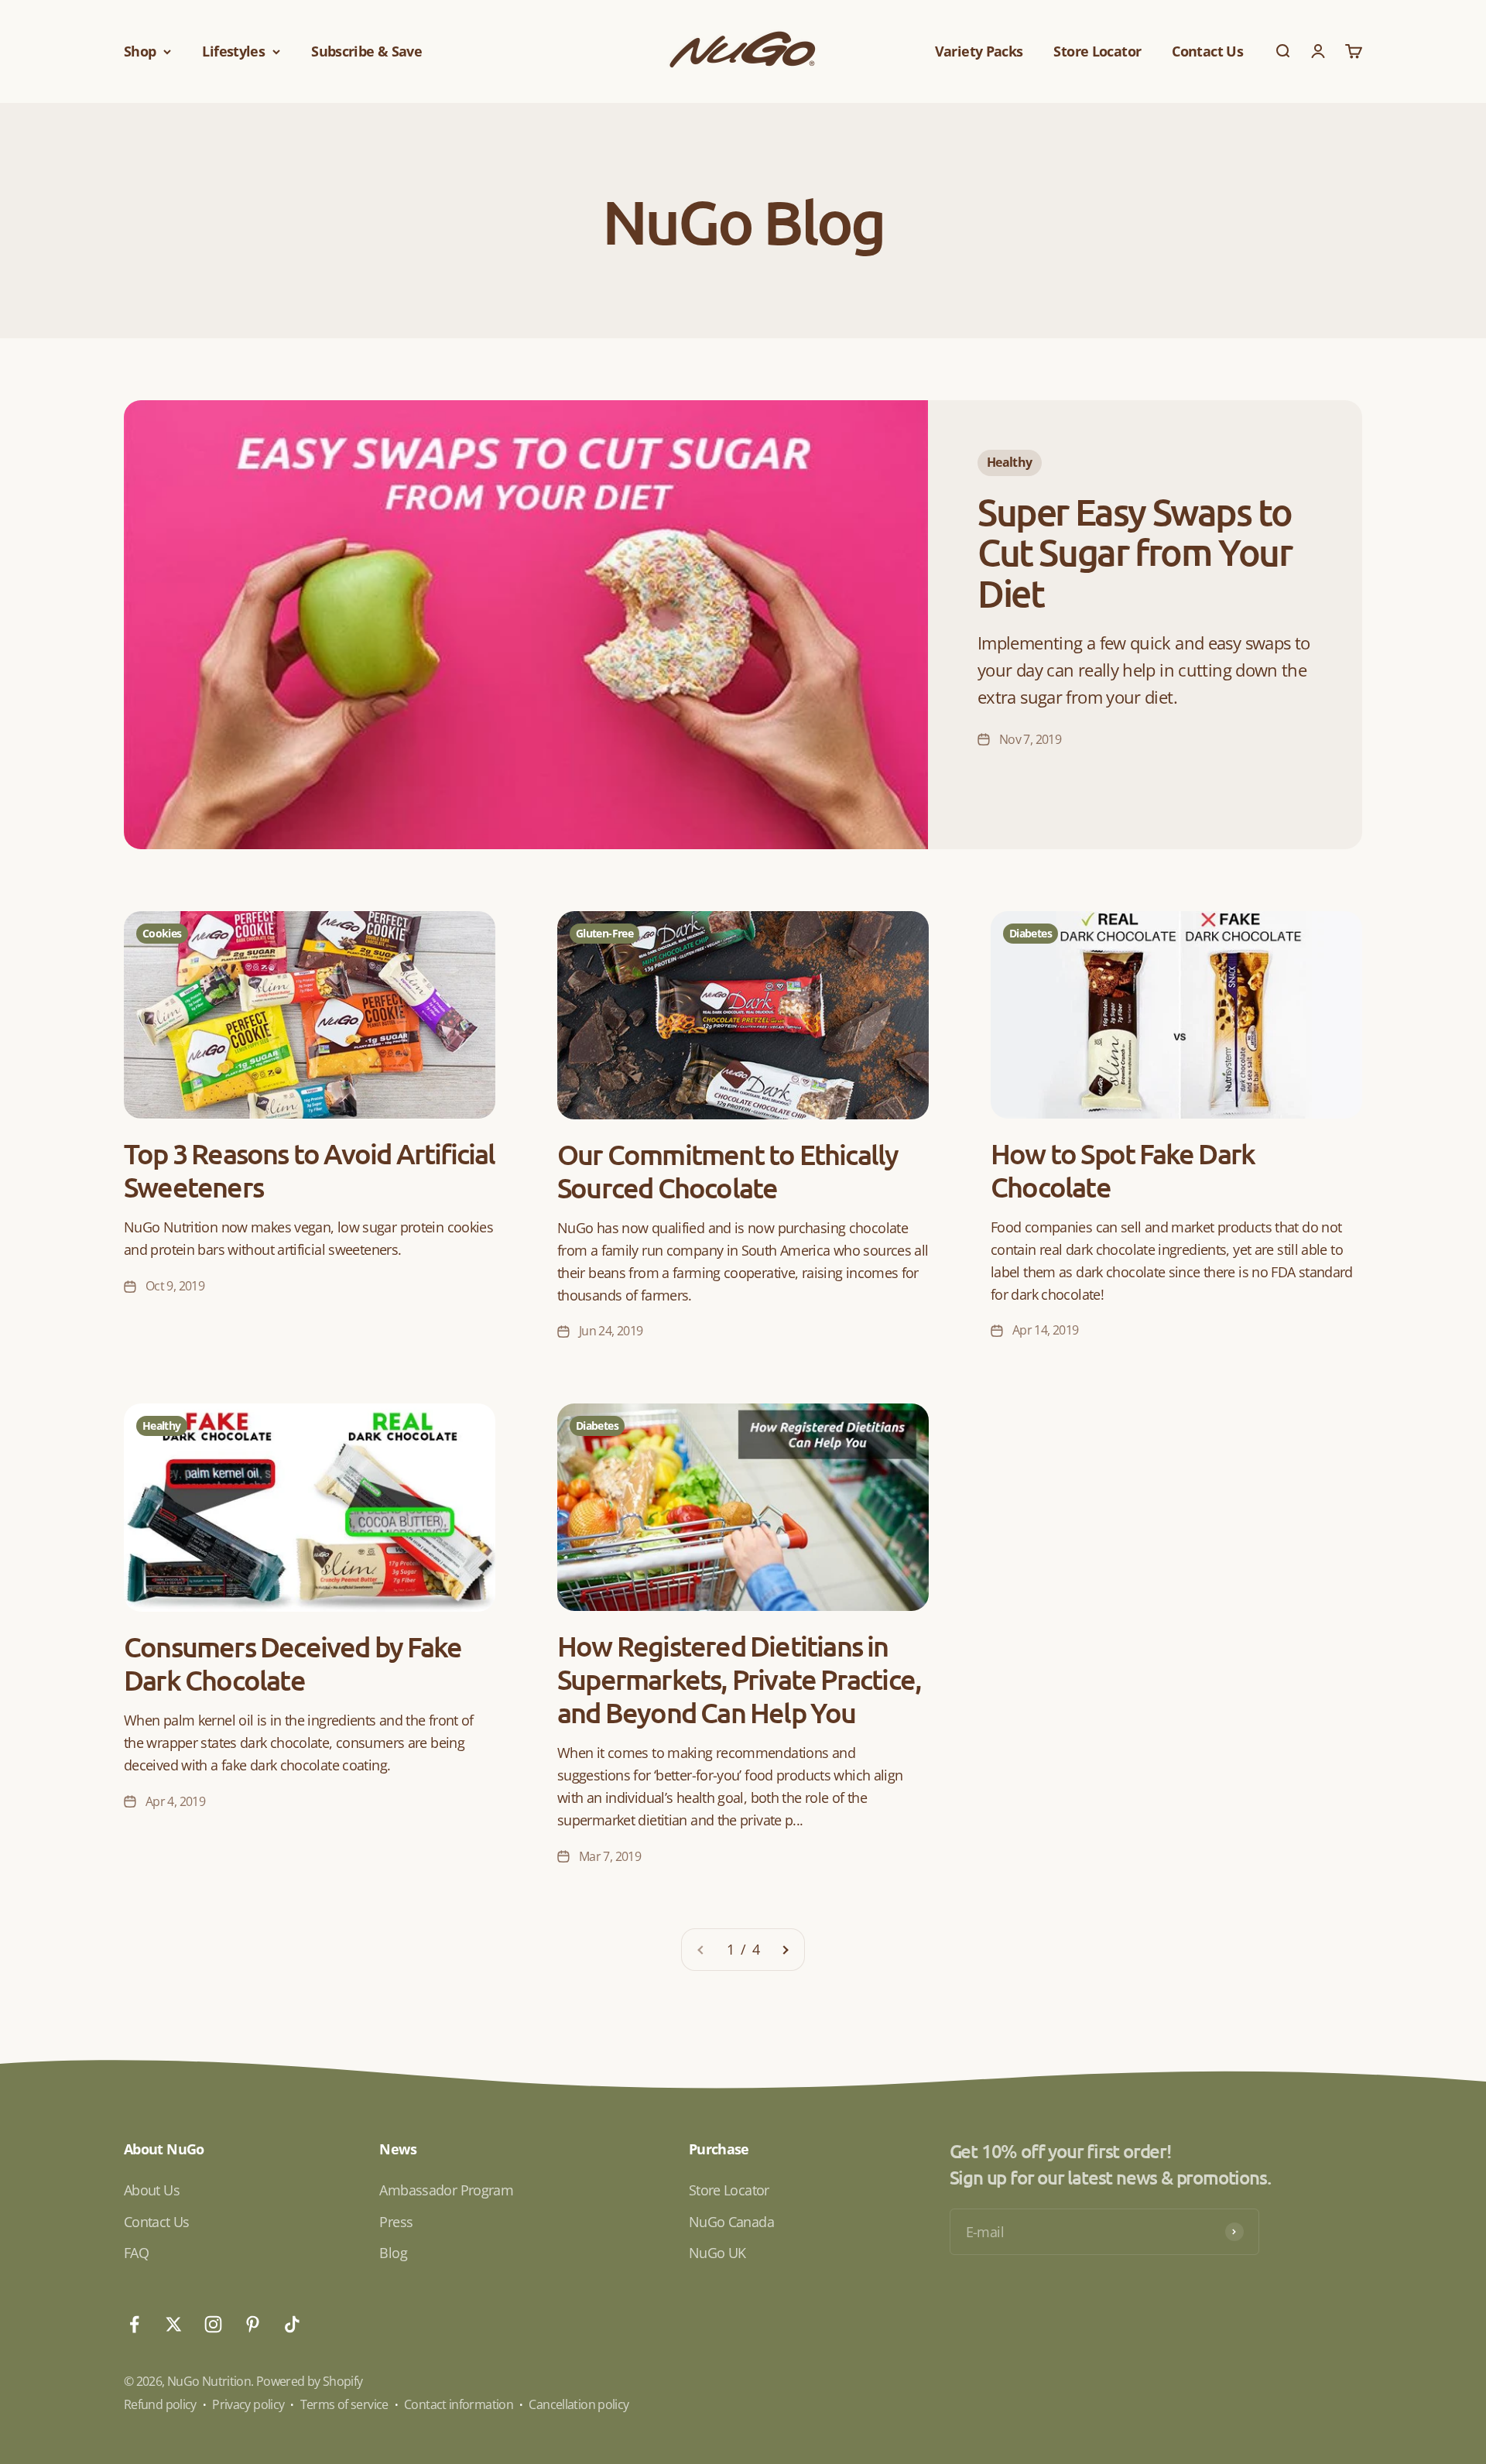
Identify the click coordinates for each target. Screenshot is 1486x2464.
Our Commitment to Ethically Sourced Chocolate (728, 1171)
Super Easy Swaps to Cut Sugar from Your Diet (1134, 552)
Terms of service (344, 2404)
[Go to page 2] (785, 1950)
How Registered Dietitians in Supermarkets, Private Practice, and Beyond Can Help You (739, 1679)
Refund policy (160, 2404)
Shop (140, 51)
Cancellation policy (579, 2404)
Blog (393, 2253)
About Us (152, 2190)
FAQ (136, 2253)
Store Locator (1097, 51)
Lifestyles (233, 51)
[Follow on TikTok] (292, 2324)
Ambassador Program (446, 2190)
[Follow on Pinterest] (253, 2324)
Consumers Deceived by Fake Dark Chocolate (293, 1663)
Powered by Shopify (310, 2381)
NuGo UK (717, 2253)
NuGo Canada (731, 2222)
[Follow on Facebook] (134, 2324)
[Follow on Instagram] (213, 2324)
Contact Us (1207, 51)
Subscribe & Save (366, 51)
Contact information (459, 2404)
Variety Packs (979, 51)
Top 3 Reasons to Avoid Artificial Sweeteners (310, 1170)
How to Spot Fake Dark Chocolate (1123, 1170)
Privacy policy (248, 2404)
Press (396, 2222)
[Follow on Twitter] (174, 2324)
